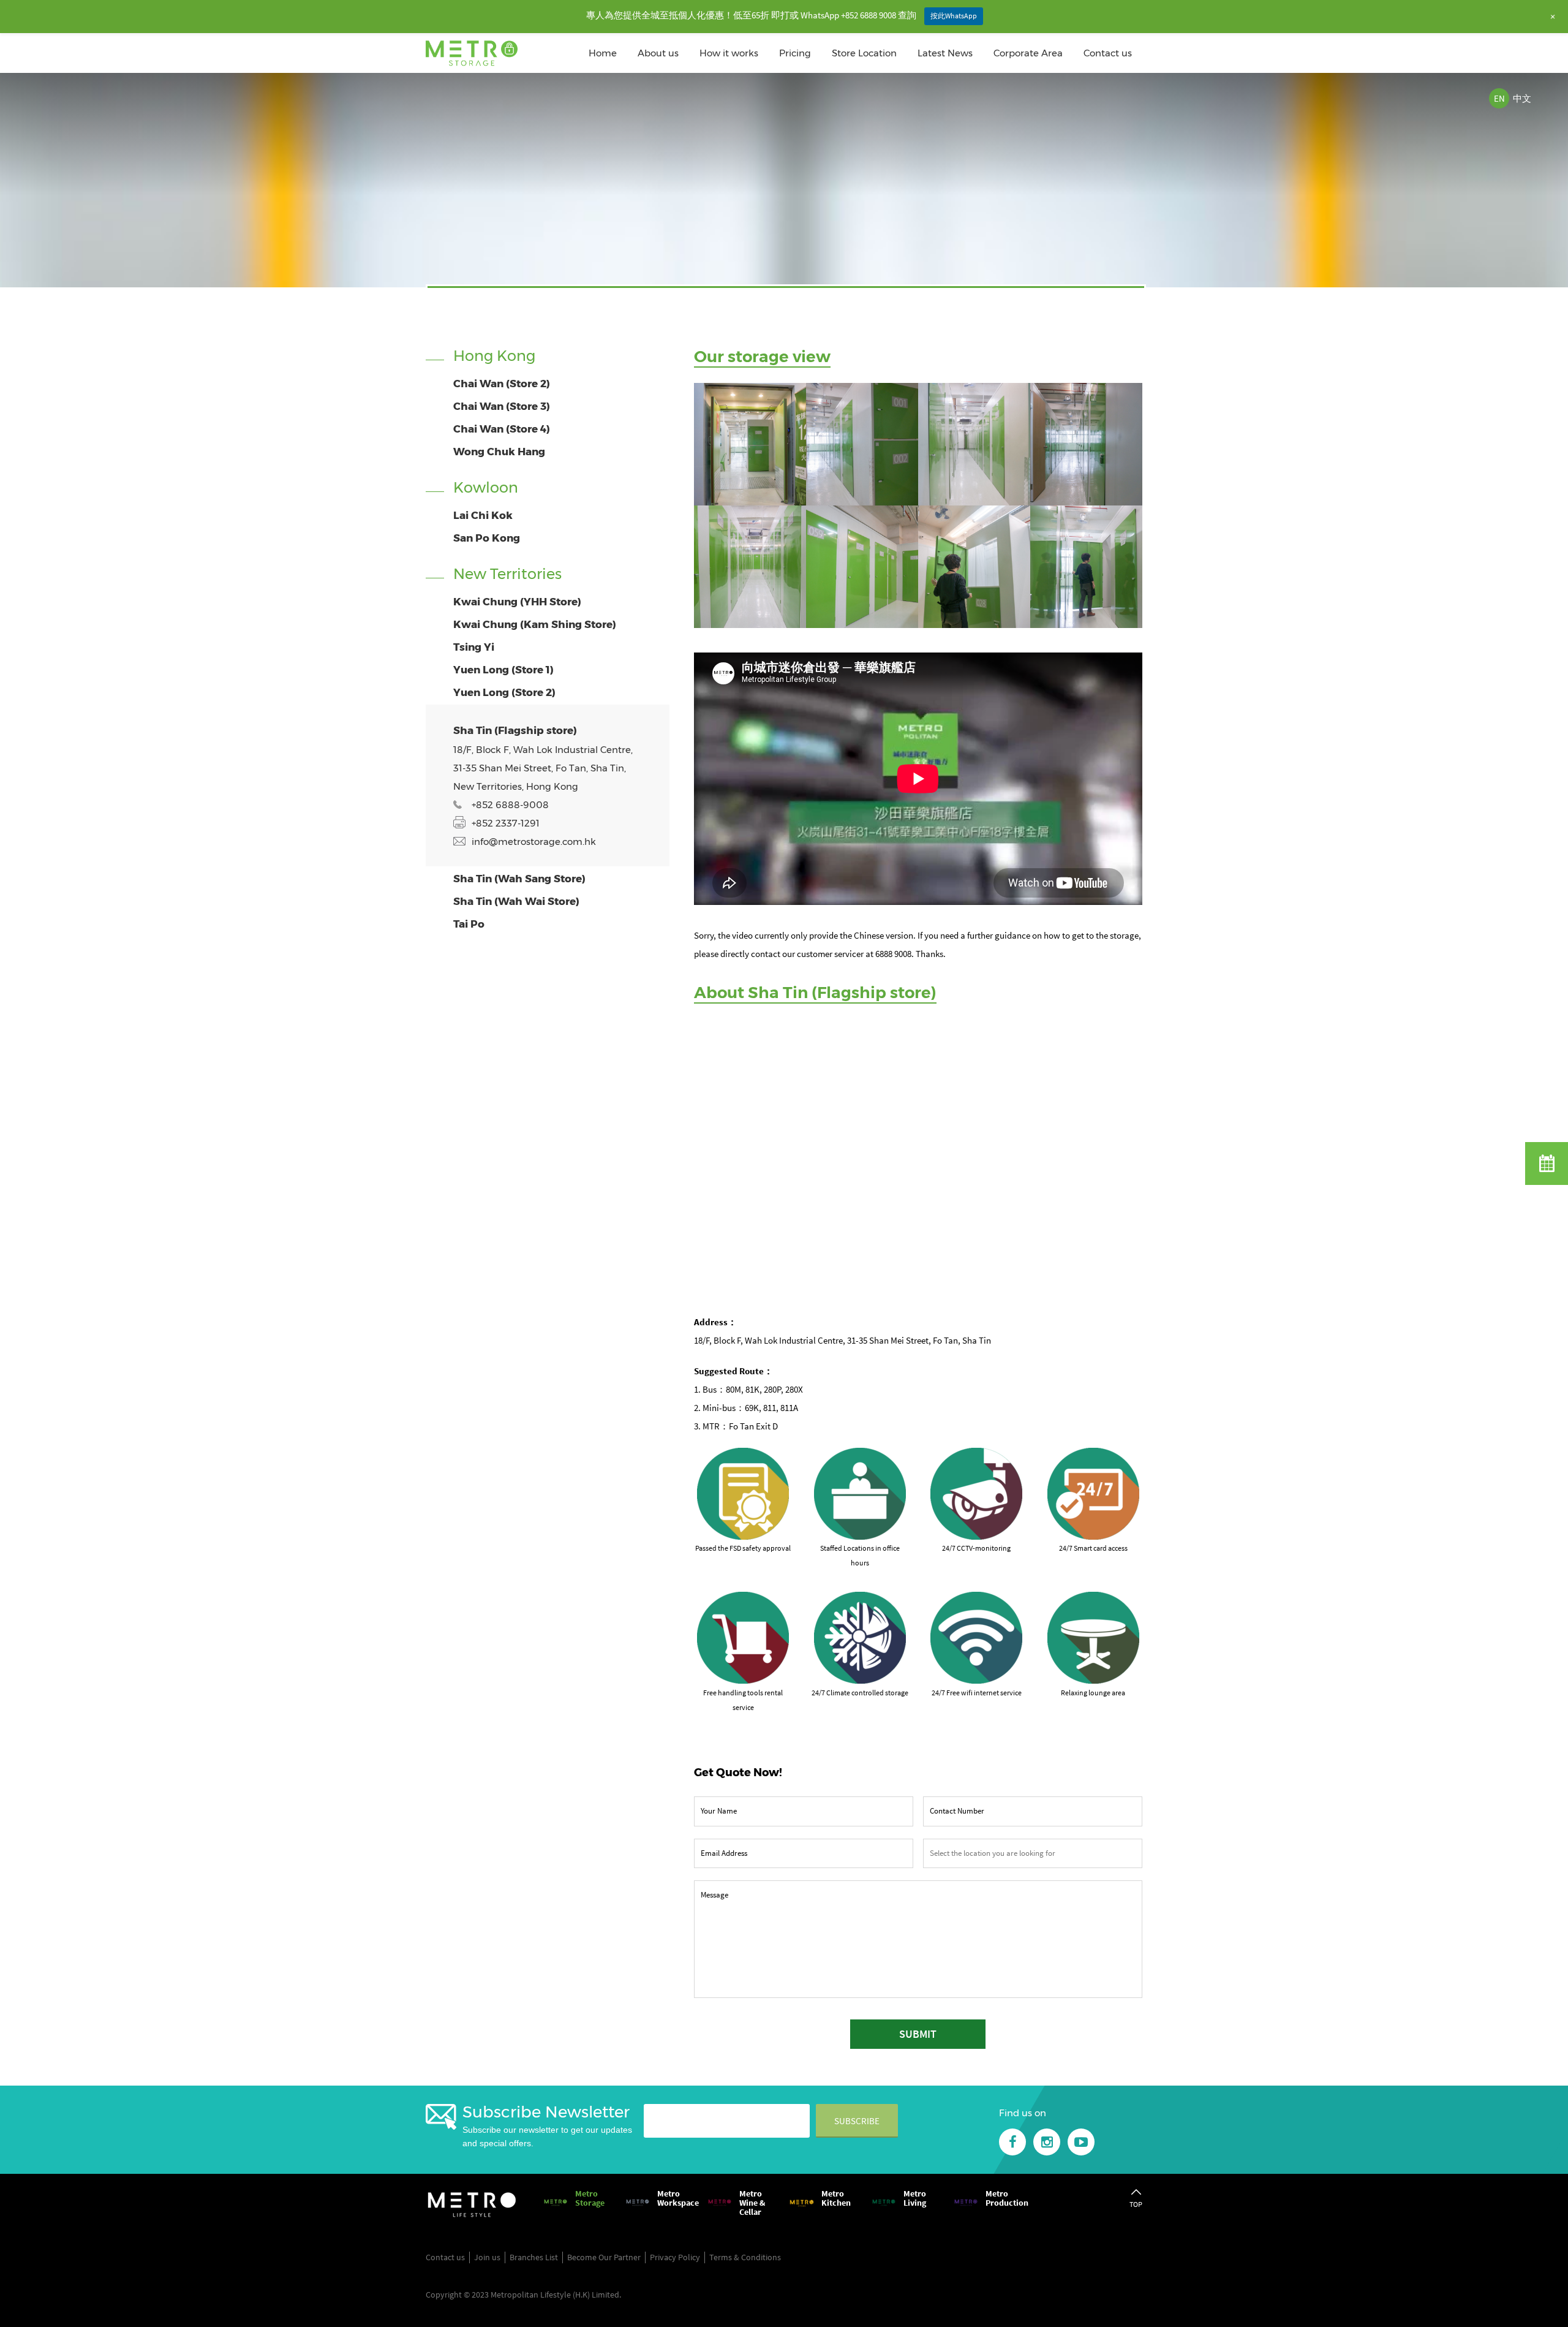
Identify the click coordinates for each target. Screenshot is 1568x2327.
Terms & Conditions (745, 2257)
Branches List (534, 2257)
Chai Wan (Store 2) (502, 384)
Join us (487, 2257)
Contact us (1108, 53)
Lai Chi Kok (483, 515)
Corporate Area (1028, 53)
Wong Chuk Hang (499, 452)
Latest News (945, 53)
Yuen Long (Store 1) (503, 670)
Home (603, 53)
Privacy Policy (675, 2257)
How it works (729, 53)
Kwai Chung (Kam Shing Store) (535, 624)
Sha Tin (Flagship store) (515, 730)
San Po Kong (487, 538)
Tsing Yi (474, 647)
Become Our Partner (604, 2257)
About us (658, 53)
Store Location (864, 53)
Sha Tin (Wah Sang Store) (519, 879)
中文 (1522, 98)
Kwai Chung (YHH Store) (517, 602)
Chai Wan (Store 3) (502, 406)
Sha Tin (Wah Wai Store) (516, 901)
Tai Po (469, 924)
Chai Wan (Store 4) (502, 429)
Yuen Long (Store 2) (504, 692)
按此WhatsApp (954, 16)
